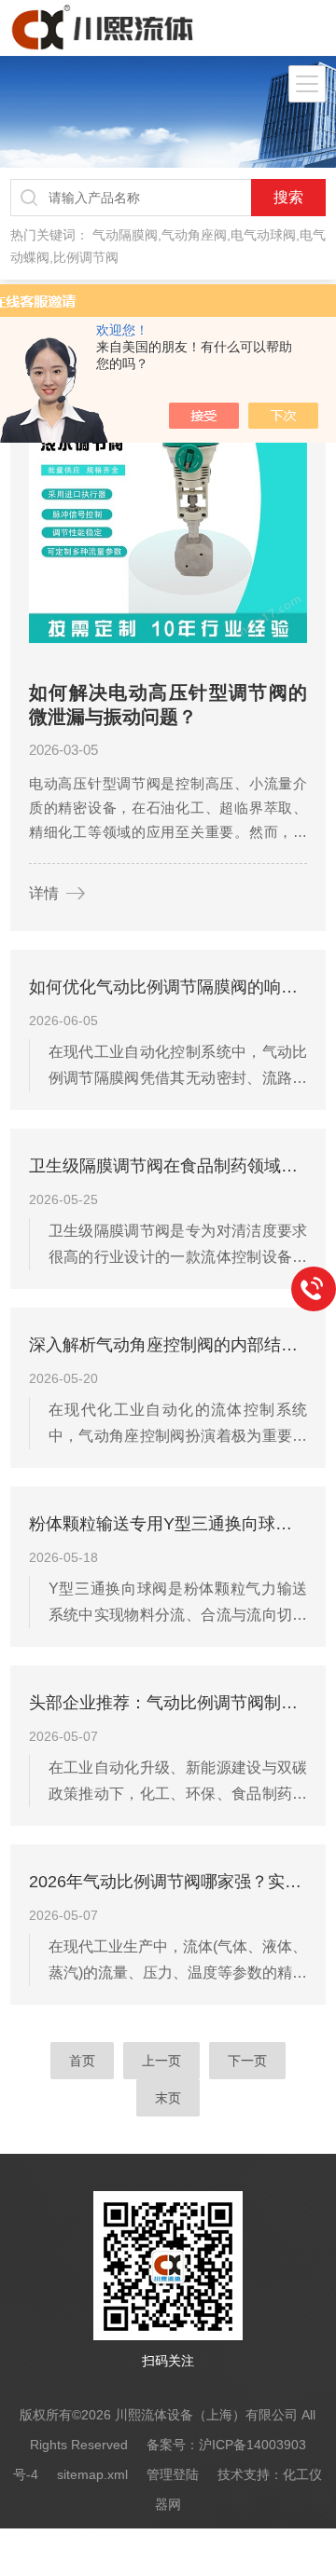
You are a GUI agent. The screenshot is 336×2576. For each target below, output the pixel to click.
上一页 (161, 2061)
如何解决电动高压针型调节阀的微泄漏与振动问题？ (168, 705)
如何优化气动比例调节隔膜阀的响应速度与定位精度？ (168, 987)
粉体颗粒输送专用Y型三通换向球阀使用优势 (168, 1524)
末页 (168, 2098)
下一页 (247, 2061)
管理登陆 (173, 2474)
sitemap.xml (92, 2474)
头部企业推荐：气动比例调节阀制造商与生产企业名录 (168, 1703)
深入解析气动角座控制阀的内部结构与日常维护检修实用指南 (168, 1345)
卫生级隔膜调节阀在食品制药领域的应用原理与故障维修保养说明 (168, 1166)
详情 (44, 893)
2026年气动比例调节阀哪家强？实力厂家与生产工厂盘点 (168, 1882)
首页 (82, 2061)
